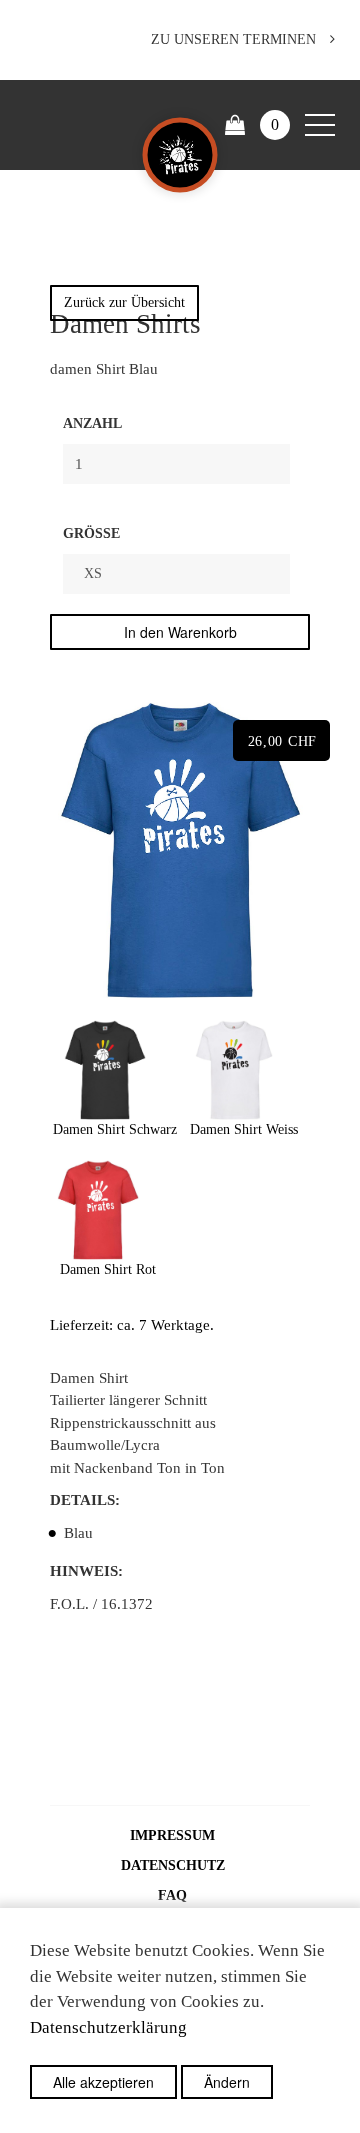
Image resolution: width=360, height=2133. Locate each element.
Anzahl (92, 423)
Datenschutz (173, 1865)
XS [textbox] (93, 573)
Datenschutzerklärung (108, 2027)
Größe (91, 533)
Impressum (172, 1835)
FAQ (172, 1895)
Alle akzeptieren (103, 2082)
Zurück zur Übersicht (124, 302)
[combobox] (176, 574)
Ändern (227, 2082)
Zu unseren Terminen (235, 39)
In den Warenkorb (180, 632)
